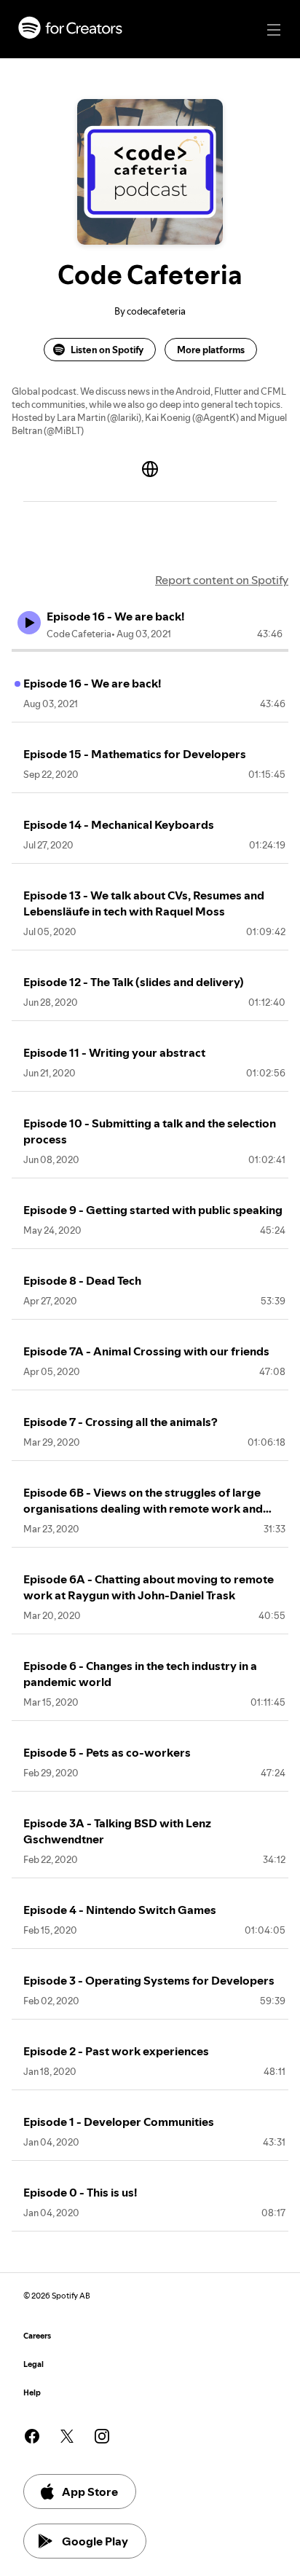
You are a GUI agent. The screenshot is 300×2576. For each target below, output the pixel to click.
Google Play (95, 2541)
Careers (37, 2336)
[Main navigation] (274, 30)
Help (32, 2393)
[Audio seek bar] (150, 650)
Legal (33, 2364)
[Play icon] (29, 623)
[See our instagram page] (102, 2436)
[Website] (150, 469)
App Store (90, 2492)
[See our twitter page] (67, 2436)
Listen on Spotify (107, 350)
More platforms (211, 350)
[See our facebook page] (32, 2436)
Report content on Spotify (222, 580)
